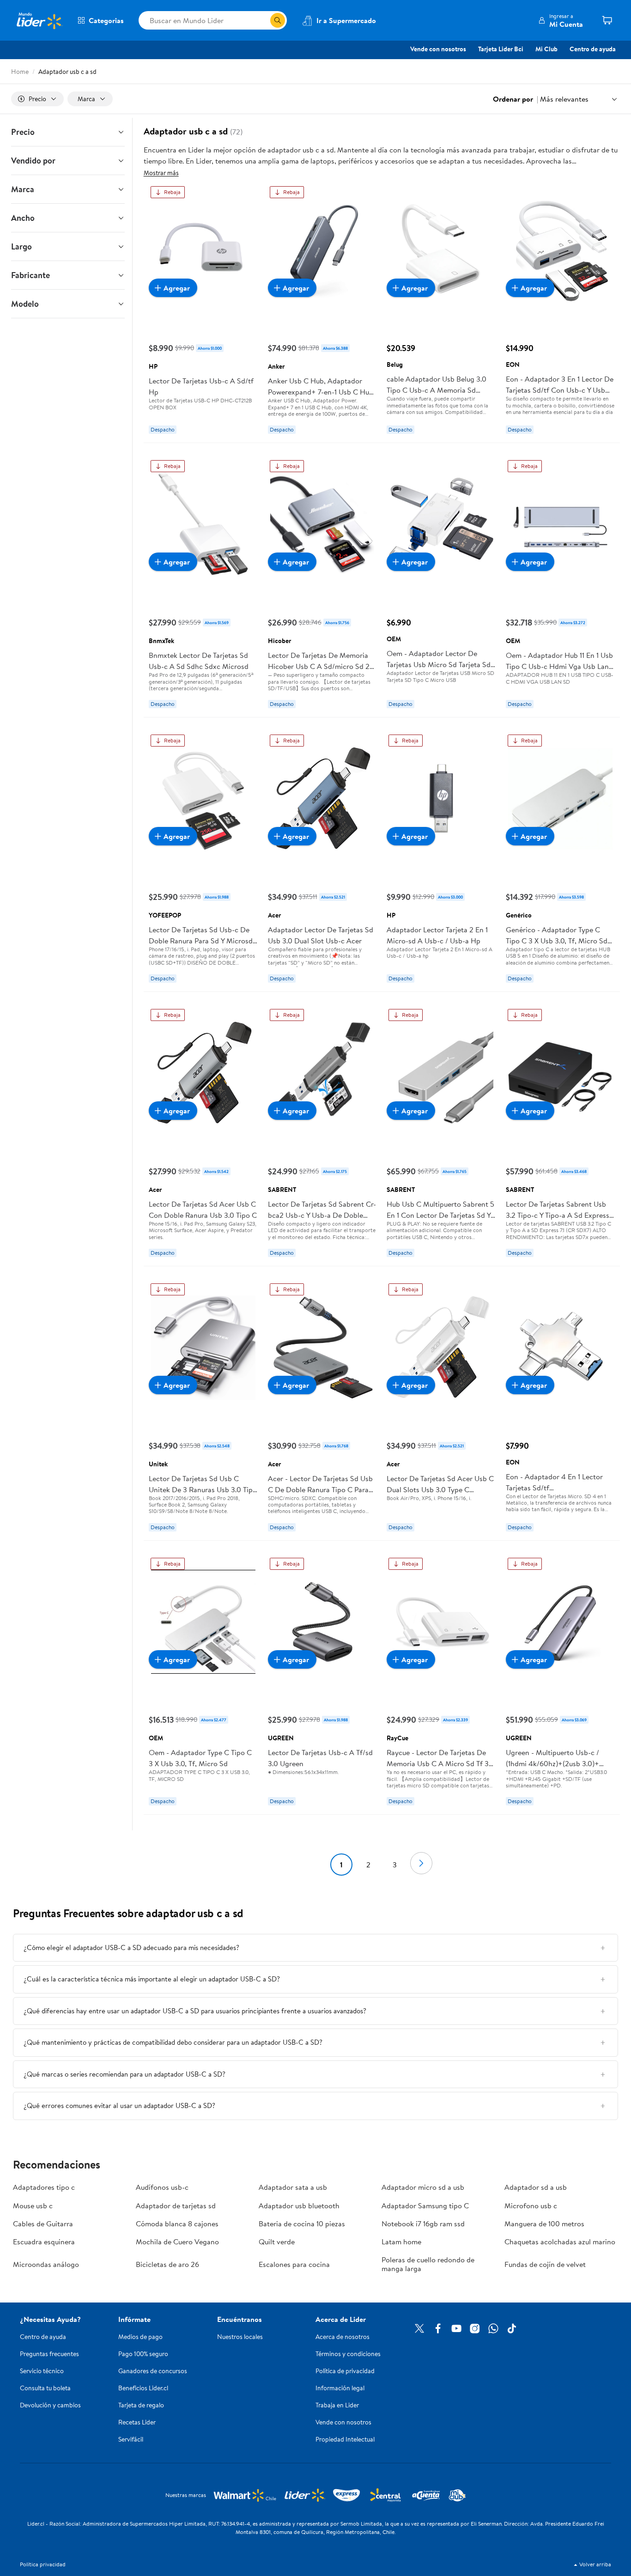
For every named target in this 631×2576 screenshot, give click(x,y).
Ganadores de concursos (153, 2371)
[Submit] (278, 20)
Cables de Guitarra (43, 2224)
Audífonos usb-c (162, 2187)
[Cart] (607, 20)
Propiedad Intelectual (345, 2439)
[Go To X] (419, 2328)
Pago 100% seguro (143, 2354)
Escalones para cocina (294, 2264)
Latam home (401, 2242)
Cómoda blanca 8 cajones (177, 2224)
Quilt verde (277, 2242)
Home (20, 72)
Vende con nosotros (438, 49)
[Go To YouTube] (456, 2328)
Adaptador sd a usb (536, 2187)
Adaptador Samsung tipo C (425, 2205)
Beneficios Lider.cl (143, 2388)
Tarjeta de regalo (141, 2405)
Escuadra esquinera (44, 2242)
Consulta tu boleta (45, 2388)
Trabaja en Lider (337, 2405)
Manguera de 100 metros (544, 2224)
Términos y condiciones (348, 2354)
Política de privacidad (345, 2371)
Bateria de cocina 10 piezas (302, 2224)
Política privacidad (43, 2564)
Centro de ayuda (593, 49)
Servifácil (131, 2439)
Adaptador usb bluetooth (299, 2205)
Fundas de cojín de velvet (545, 2264)
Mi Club (546, 49)
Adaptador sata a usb (293, 2187)
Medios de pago (140, 2337)
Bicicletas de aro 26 (167, 2264)
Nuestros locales (240, 2337)
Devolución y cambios (50, 2405)
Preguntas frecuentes (49, 2354)
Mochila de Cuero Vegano (177, 2242)
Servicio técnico (42, 2371)
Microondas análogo (46, 2264)
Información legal (340, 2388)
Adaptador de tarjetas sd (176, 2205)
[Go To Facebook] (438, 2328)
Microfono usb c (531, 2205)
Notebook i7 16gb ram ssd (423, 2224)
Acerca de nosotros (343, 2337)
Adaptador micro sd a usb (423, 2187)
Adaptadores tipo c (44, 2187)
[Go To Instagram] (475, 2328)
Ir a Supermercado (346, 20)
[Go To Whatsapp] (493, 2328)
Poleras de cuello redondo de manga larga (428, 2264)
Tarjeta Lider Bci (501, 49)
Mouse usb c (33, 2205)
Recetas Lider (137, 2422)
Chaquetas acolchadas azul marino (560, 2242)
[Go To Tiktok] (512, 2328)
